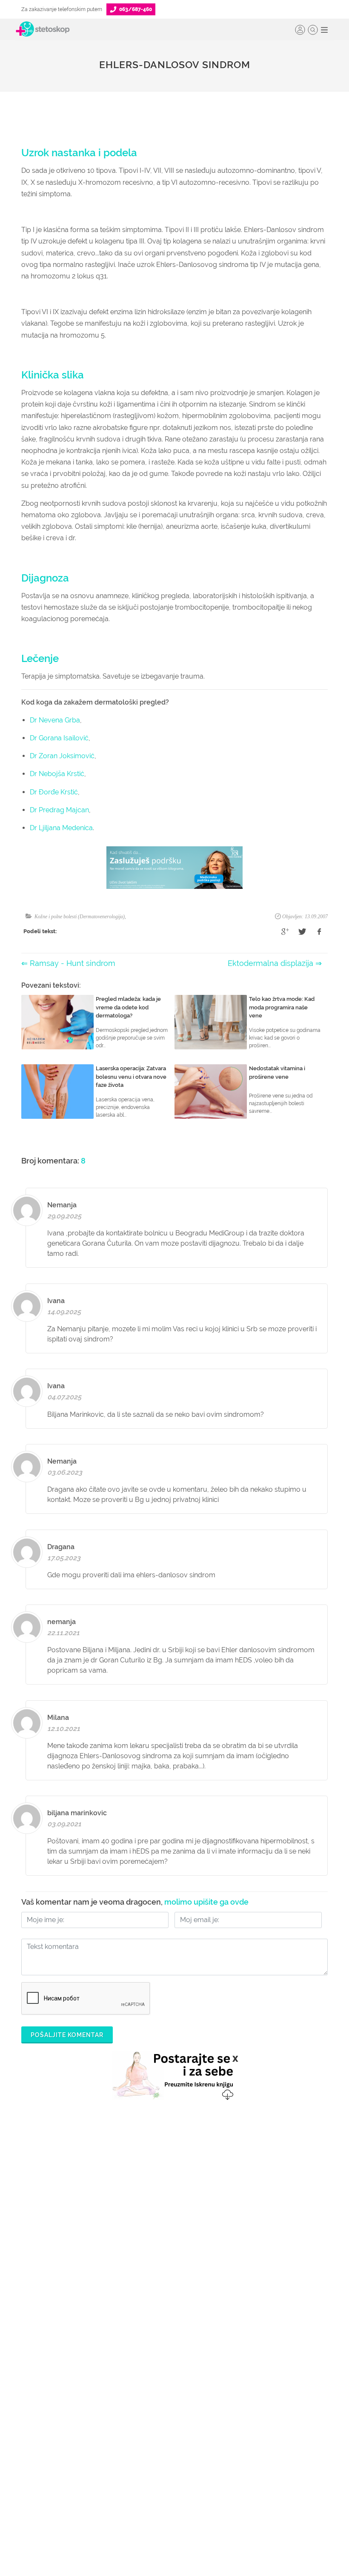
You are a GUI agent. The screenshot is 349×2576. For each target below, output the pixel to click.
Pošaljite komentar (67, 2035)
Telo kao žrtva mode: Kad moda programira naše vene (282, 1007)
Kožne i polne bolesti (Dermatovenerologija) (80, 917)
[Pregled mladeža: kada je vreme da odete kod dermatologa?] (57, 1022)
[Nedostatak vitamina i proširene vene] (211, 1092)
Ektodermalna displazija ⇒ (275, 963)
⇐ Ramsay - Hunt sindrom (68, 963)
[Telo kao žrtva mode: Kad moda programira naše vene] (211, 1022)
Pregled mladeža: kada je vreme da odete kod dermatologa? (128, 1007)
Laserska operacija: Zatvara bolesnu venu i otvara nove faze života (131, 1077)
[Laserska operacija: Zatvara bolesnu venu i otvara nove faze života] (57, 1092)
